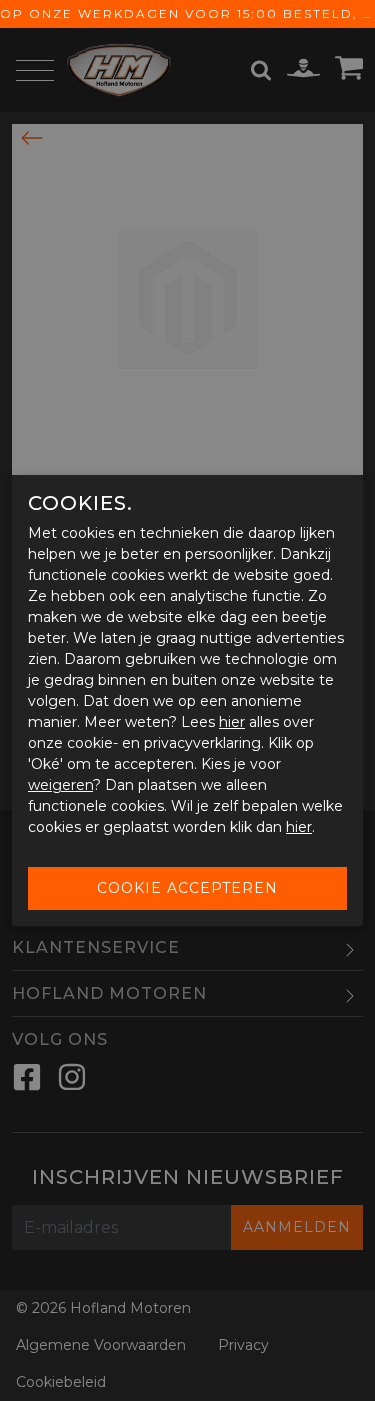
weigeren (60, 785)
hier (232, 722)
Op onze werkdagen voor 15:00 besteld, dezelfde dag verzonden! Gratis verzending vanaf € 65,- (187, 13)
